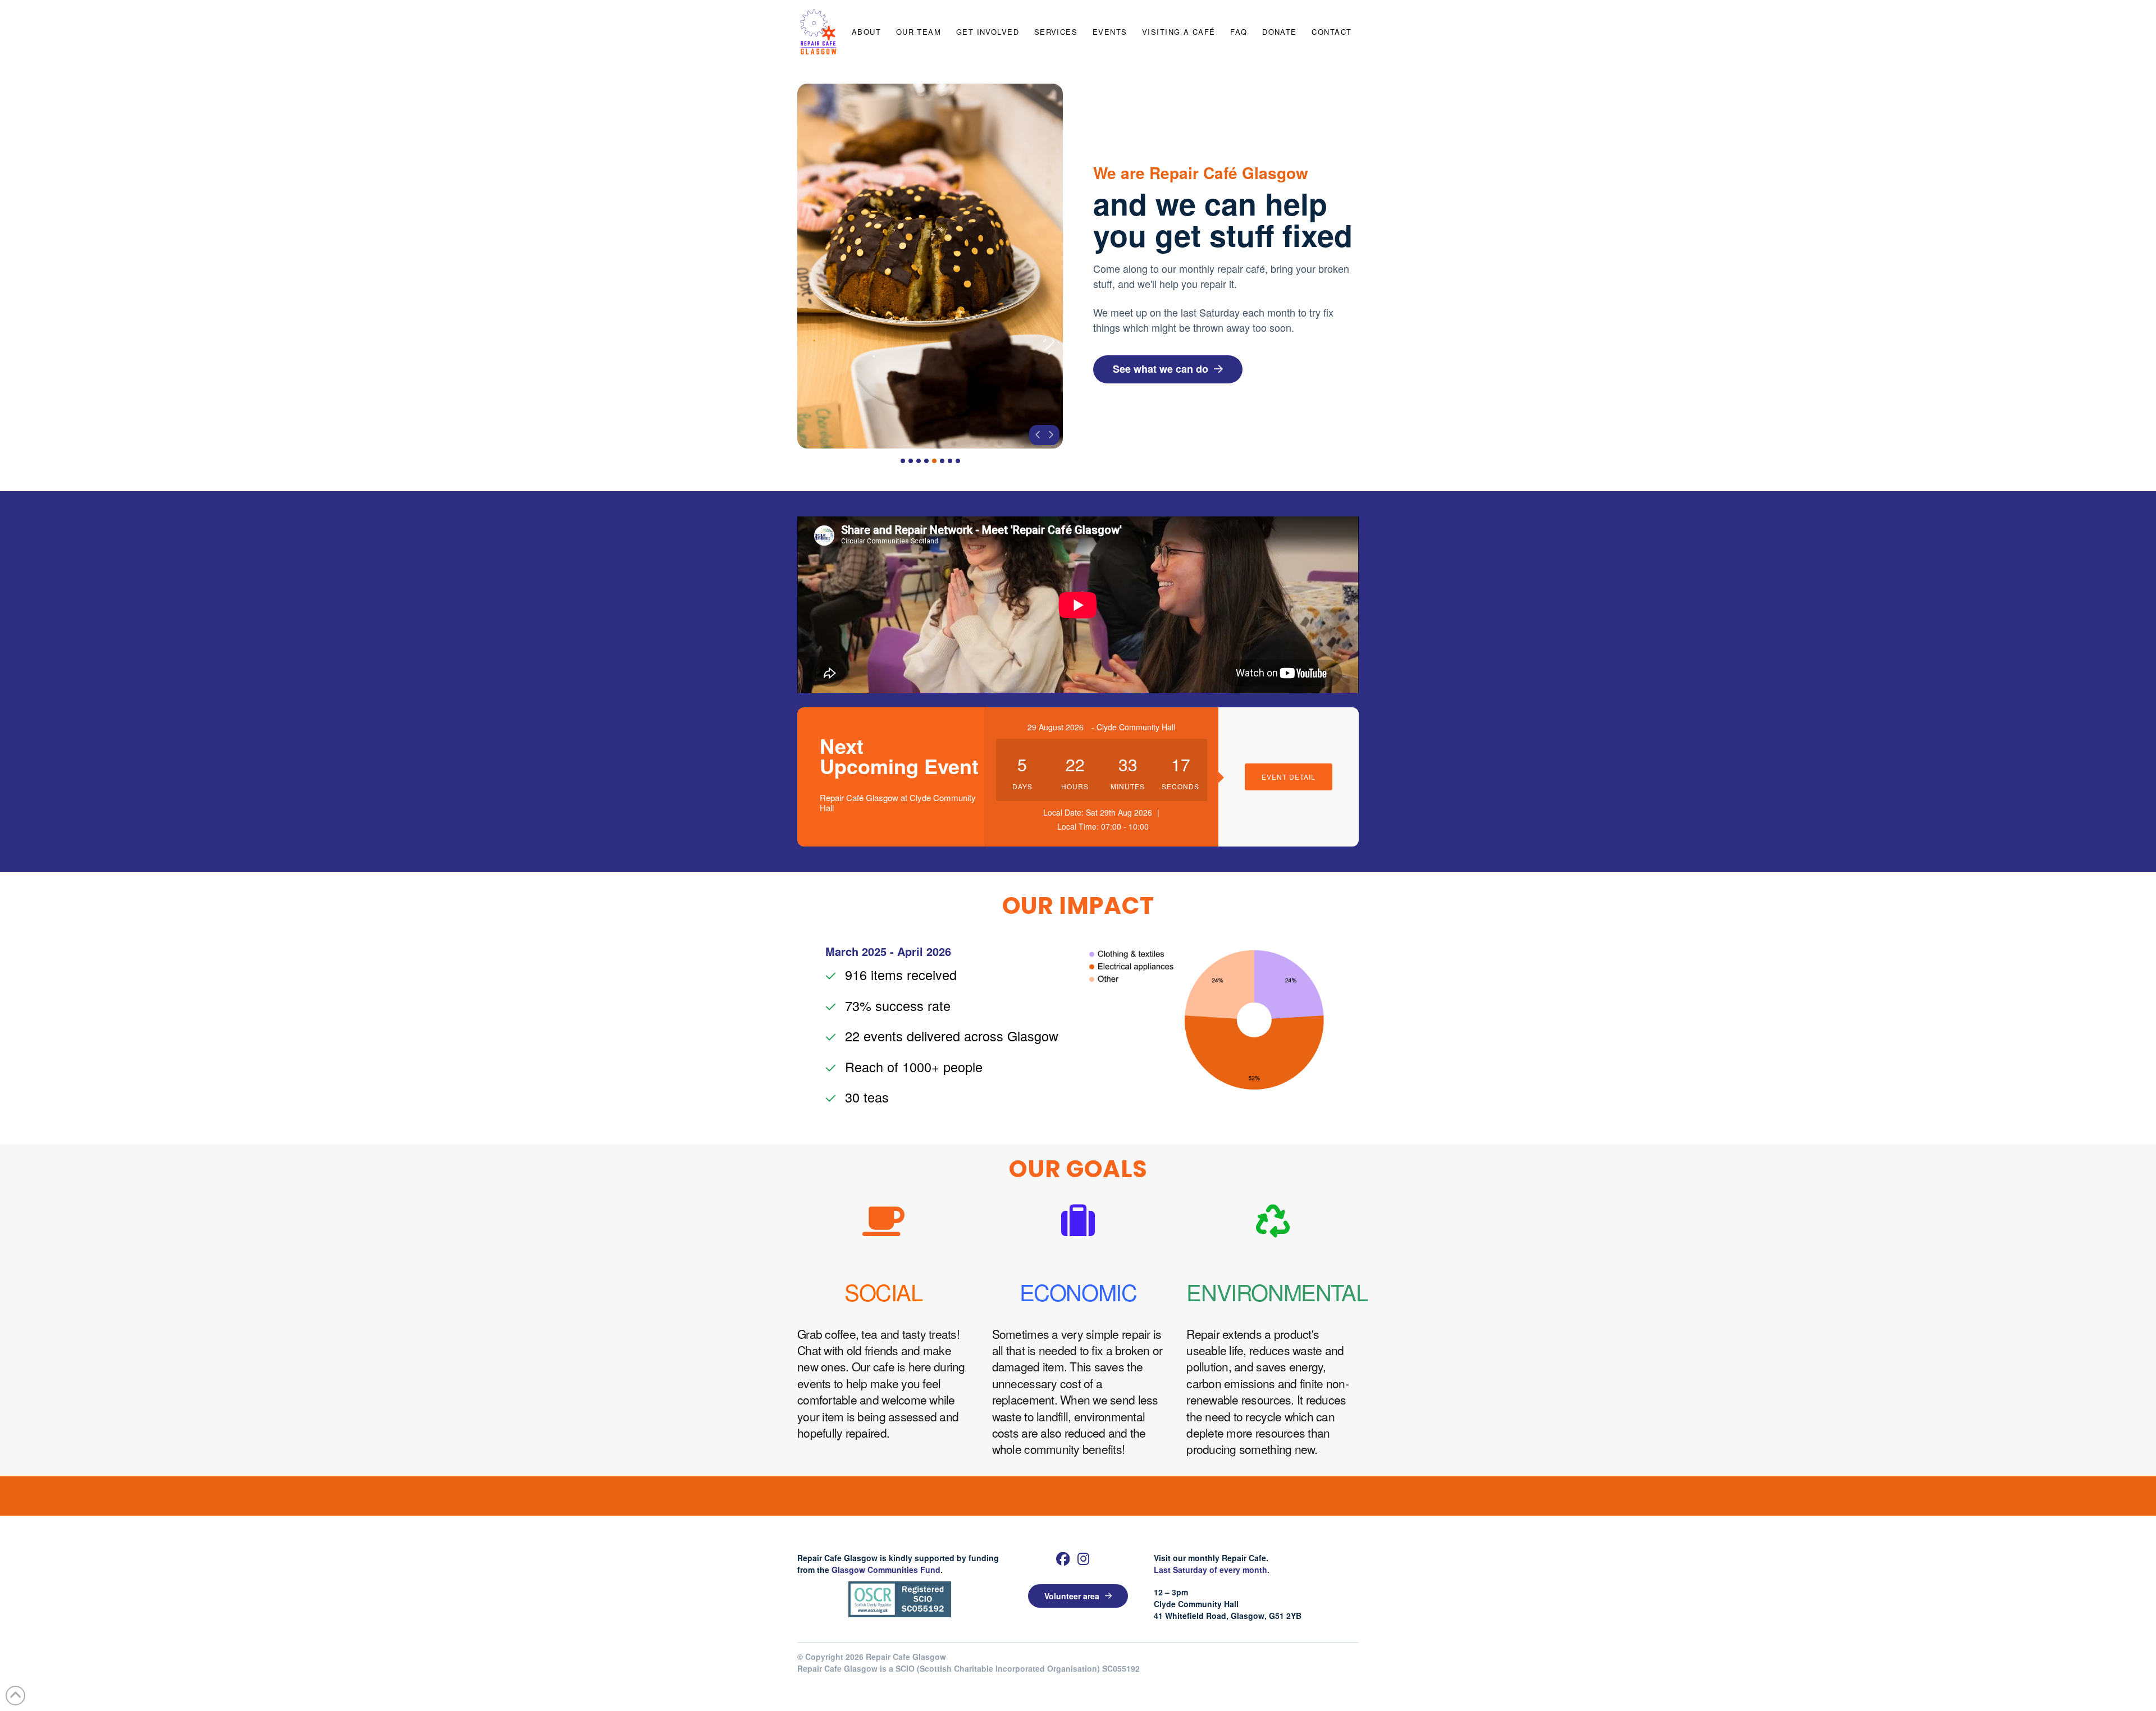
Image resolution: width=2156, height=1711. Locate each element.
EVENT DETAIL (1289, 777)
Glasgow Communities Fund (886, 1570)
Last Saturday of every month (1211, 1570)
